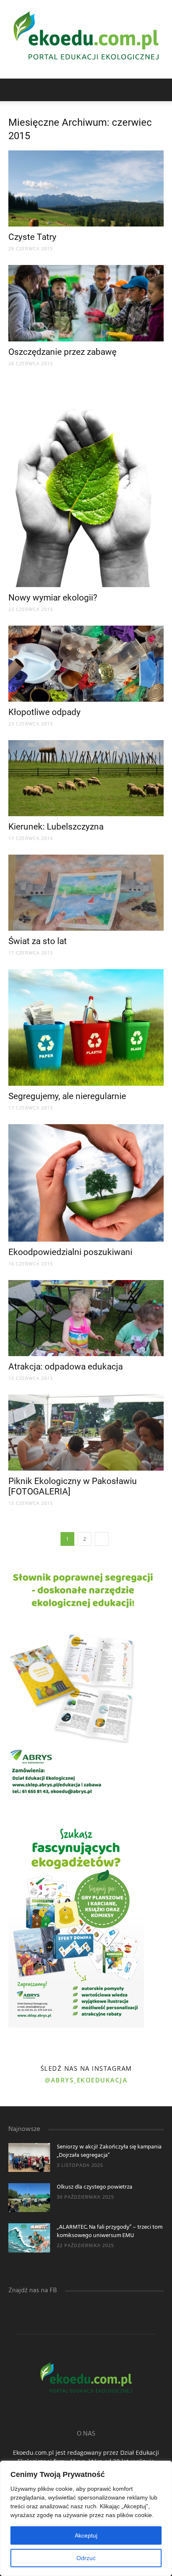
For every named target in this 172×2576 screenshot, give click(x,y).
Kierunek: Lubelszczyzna (56, 827)
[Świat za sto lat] (86, 893)
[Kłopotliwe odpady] (86, 664)
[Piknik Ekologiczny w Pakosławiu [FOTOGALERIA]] (86, 1433)
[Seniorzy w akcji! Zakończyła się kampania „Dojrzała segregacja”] (29, 2157)
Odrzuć (86, 2558)
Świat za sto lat (38, 941)
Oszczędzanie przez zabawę (62, 352)
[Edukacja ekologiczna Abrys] (86, 39)
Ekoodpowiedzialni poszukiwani (70, 1252)
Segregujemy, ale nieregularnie (67, 1096)
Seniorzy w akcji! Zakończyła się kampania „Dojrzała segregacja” (109, 2151)
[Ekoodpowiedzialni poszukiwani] (86, 1183)
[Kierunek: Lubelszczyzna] (86, 778)
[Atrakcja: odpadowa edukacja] (86, 1318)
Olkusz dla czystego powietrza (95, 2187)
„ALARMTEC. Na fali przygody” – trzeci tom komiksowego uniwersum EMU (110, 2231)
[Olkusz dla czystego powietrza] (29, 2198)
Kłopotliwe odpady (44, 712)
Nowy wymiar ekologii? (53, 598)
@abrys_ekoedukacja (86, 2080)
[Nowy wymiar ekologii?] (86, 484)
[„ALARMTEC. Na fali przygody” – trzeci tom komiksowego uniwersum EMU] (29, 2238)
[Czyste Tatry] (86, 188)
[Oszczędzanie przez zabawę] (86, 303)
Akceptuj (86, 2535)
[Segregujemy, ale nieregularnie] (86, 1027)
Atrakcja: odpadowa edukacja (66, 1367)
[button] (160, 90)
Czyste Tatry (32, 237)
